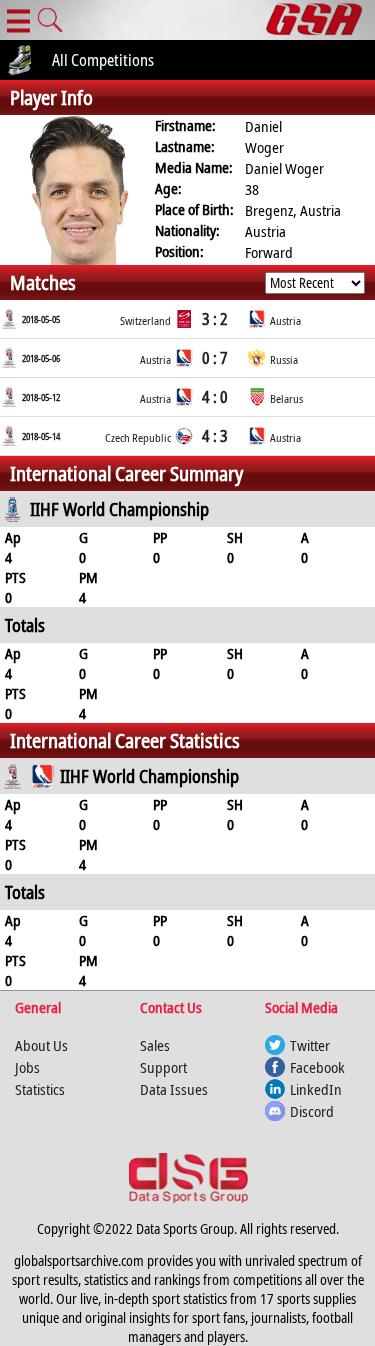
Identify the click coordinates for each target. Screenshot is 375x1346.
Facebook (317, 1067)
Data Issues (174, 1089)
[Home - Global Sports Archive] (320, 20)
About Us (41, 1045)
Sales (155, 1045)
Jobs (27, 1067)
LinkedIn (316, 1089)
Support (163, 1067)
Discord (312, 1111)
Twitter (310, 1045)
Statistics (40, 1089)
